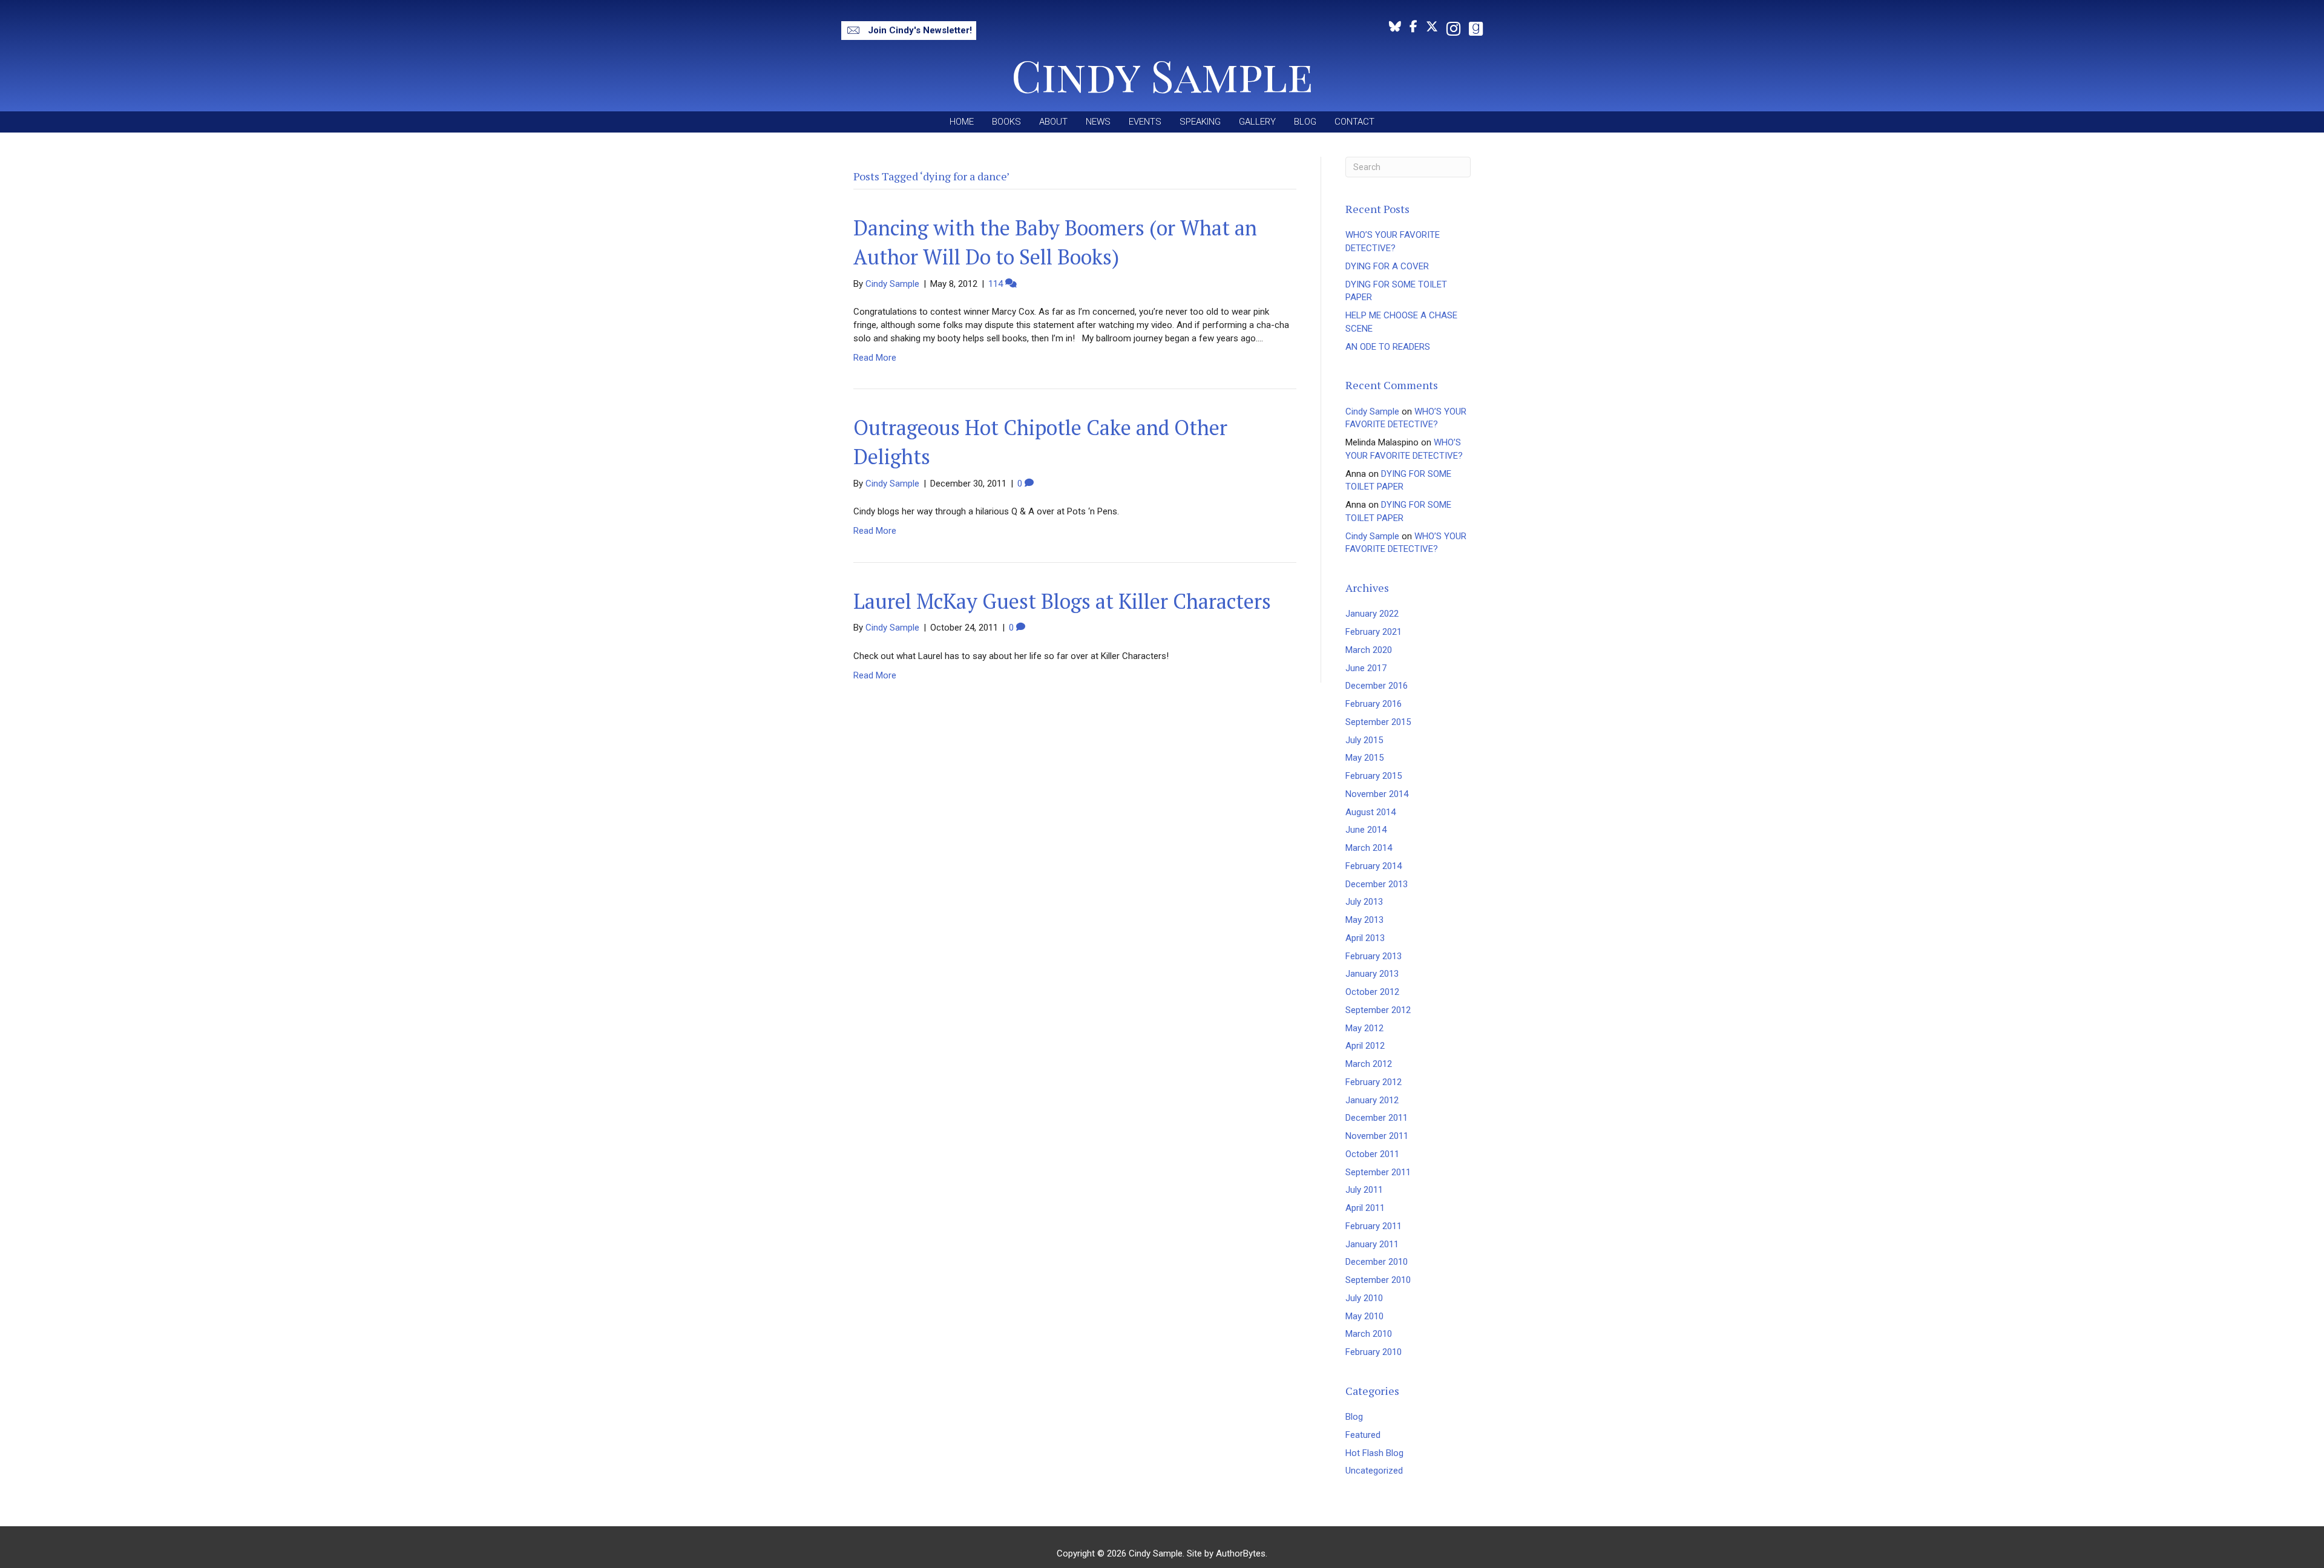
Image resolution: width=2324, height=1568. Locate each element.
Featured (1363, 1435)
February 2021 (1374, 632)
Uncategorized (1374, 1471)
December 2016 (1377, 686)
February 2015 (1374, 776)
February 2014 (1374, 866)
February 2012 (1374, 1082)
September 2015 (1378, 722)
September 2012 (1378, 1010)
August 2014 (1370, 812)
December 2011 (1377, 1118)
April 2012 (1365, 1046)
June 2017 (1366, 668)
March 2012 (1369, 1064)
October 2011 (1372, 1154)
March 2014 (1369, 848)
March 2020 (1369, 650)
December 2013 (1377, 884)
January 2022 (1372, 614)
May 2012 (1364, 1028)
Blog (1354, 1417)
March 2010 (1369, 1334)
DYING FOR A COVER (1387, 266)
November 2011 (1377, 1136)
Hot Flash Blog (1374, 1453)
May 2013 (1364, 920)
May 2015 (1364, 758)
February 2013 (1374, 956)
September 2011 (1378, 1172)
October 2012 (1372, 992)
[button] (909, 31)
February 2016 (1374, 704)
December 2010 (1377, 1262)
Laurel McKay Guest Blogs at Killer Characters (1062, 601)
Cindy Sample (1372, 412)
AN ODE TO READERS (1388, 347)
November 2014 (1377, 794)
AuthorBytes (1241, 1553)
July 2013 (1364, 902)
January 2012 (1372, 1100)
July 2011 (1364, 1190)
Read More (875, 358)
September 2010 (1378, 1280)
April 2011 (1365, 1208)
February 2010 (1374, 1352)
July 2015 (1364, 740)
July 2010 (1364, 1298)
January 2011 (1372, 1244)
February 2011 (1374, 1226)
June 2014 (1366, 830)
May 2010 (1364, 1316)
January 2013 (1372, 974)
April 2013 (1365, 938)
